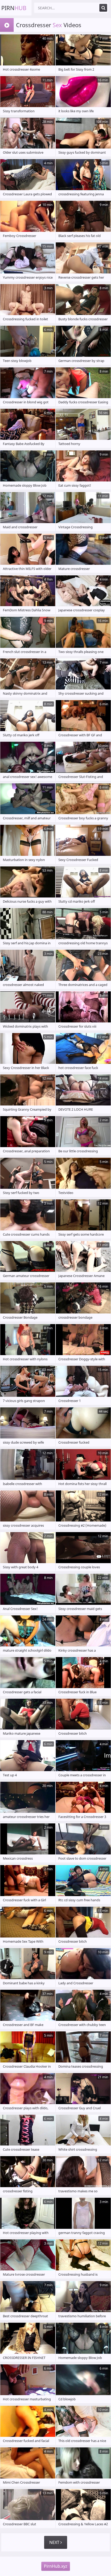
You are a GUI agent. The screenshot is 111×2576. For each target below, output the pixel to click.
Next (55, 2542)
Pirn (14, 8)
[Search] (103, 8)
